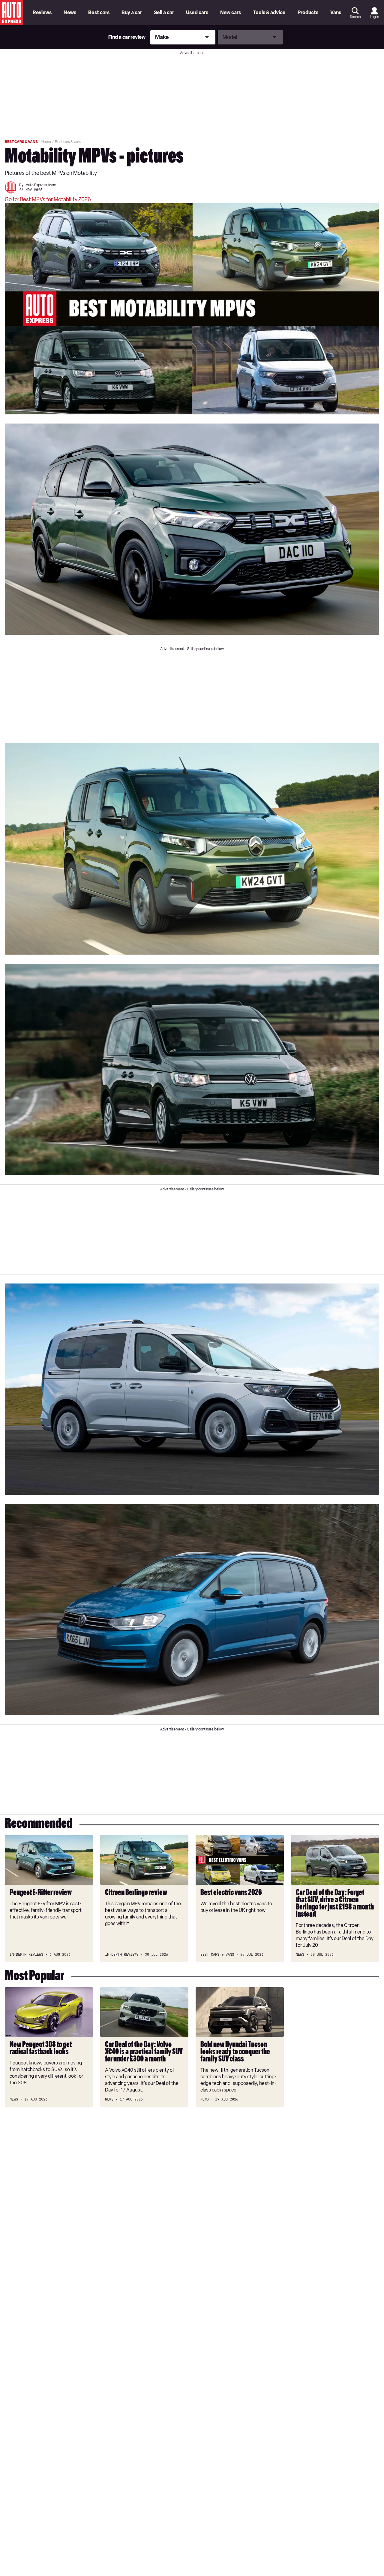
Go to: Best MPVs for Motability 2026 (48, 199)
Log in (374, 17)
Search (355, 17)
